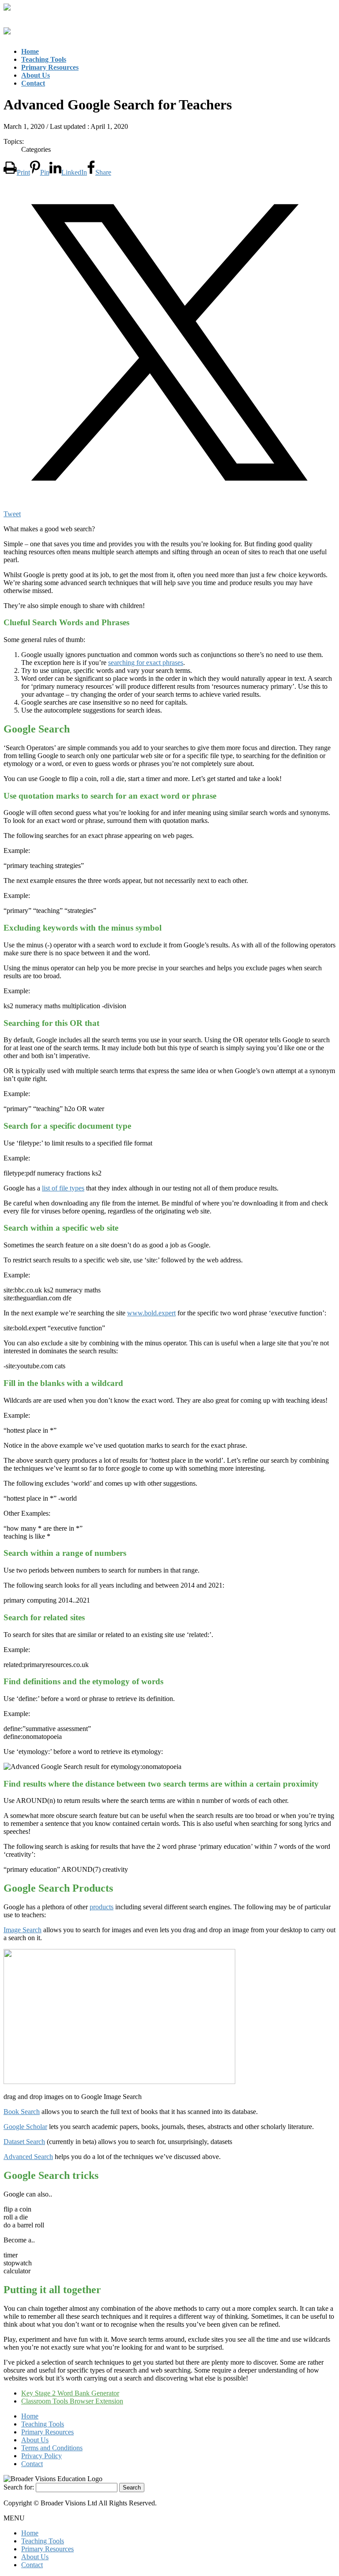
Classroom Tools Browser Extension (72, 2401)
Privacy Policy (41, 2456)
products (102, 1907)
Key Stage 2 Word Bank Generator (70, 2393)
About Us (35, 2440)
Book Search (22, 2112)
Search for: (19, 2487)
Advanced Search (28, 2157)
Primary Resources (47, 2432)
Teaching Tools (43, 2424)
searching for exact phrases (146, 663)
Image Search (23, 1930)
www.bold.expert (151, 1313)
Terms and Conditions (52, 2448)
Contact (32, 2464)
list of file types (63, 1188)
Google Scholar (25, 2127)
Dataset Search (24, 2142)
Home (30, 2416)
